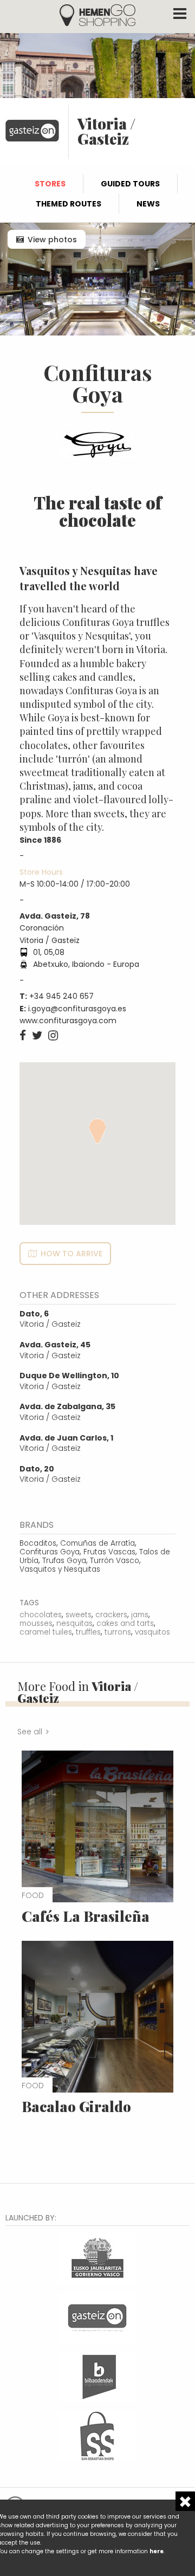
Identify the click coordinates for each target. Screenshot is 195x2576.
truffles (88, 1632)
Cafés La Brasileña (86, 1916)
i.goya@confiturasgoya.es (77, 1009)
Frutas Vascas (109, 1552)
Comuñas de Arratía (97, 1543)
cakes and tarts (125, 1623)
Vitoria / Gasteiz (50, 1319)
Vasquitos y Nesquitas (60, 1569)
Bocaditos (38, 1543)
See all (30, 1732)
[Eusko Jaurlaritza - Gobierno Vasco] (97, 2258)
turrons (118, 1632)
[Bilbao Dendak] (97, 2376)
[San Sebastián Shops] (97, 2435)
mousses (36, 1623)
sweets (79, 1615)
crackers (111, 1615)
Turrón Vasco (115, 1561)
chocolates (41, 1615)
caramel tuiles (46, 1632)
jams (140, 1615)
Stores (50, 184)
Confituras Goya (50, 1552)
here (157, 2551)
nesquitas (74, 1623)
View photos (52, 240)
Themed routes (69, 204)
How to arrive (71, 1254)
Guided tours (130, 184)
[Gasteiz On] (97, 2317)
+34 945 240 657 (61, 996)
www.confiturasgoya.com (68, 1021)
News (148, 204)
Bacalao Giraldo (76, 2106)
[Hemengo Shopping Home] (97, 14)
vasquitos (152, 1632)
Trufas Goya (64, 1561)
